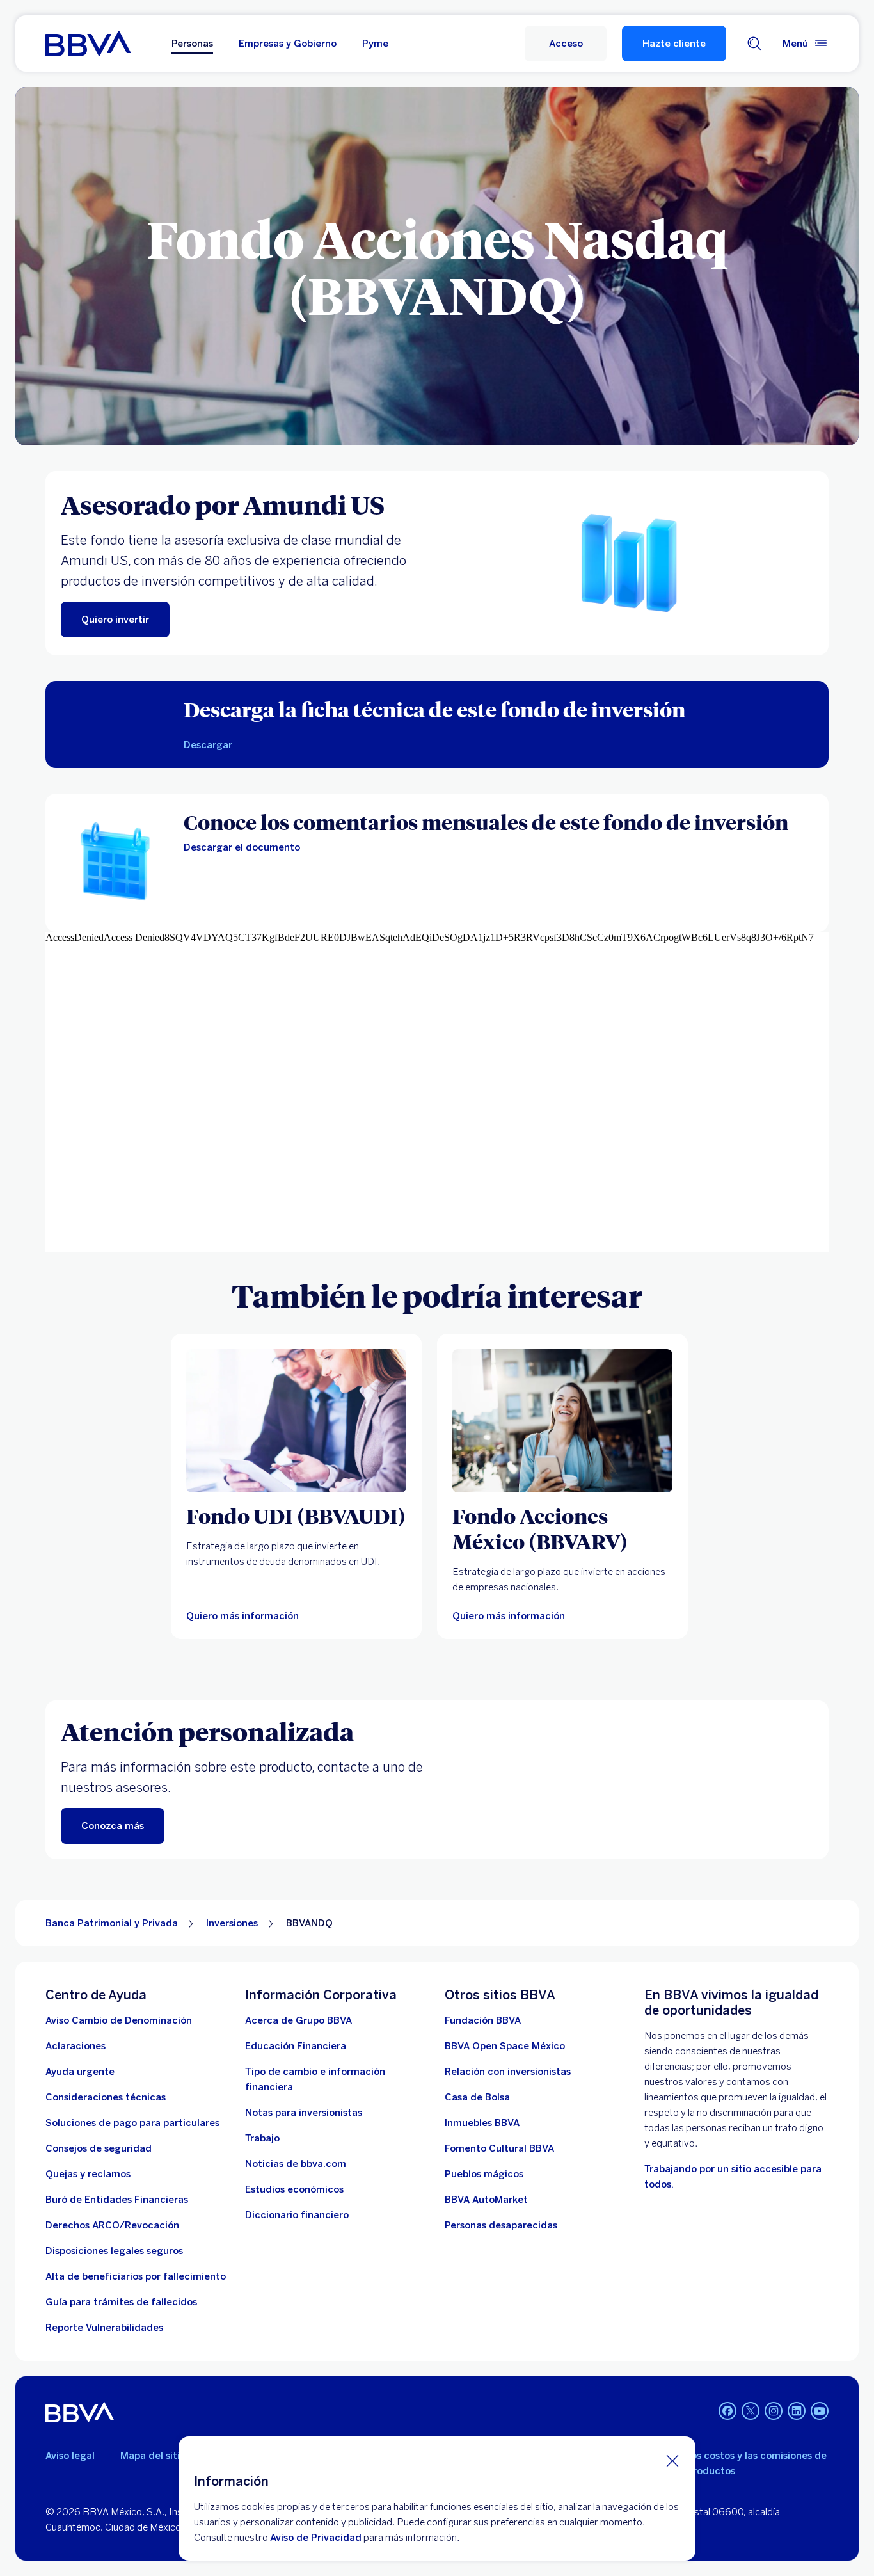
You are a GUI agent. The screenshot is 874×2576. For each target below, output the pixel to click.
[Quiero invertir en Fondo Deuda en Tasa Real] (296, 1421)
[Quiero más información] (562, 1421)
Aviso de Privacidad (316, 2538)
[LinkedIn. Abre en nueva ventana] (797, 2411)
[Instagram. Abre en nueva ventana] (774, 2411)
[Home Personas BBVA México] (88, 44)
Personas (192, 44)
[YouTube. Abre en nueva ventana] (820, 2411)
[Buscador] (754, 44)
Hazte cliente (674, 44)
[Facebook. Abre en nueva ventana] (727, 2411)
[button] (566, 44)
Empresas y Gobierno (288, 44)
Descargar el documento (242, 847)
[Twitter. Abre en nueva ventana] (751, 2411)
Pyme (375, 44)
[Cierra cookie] (672, 2460)
